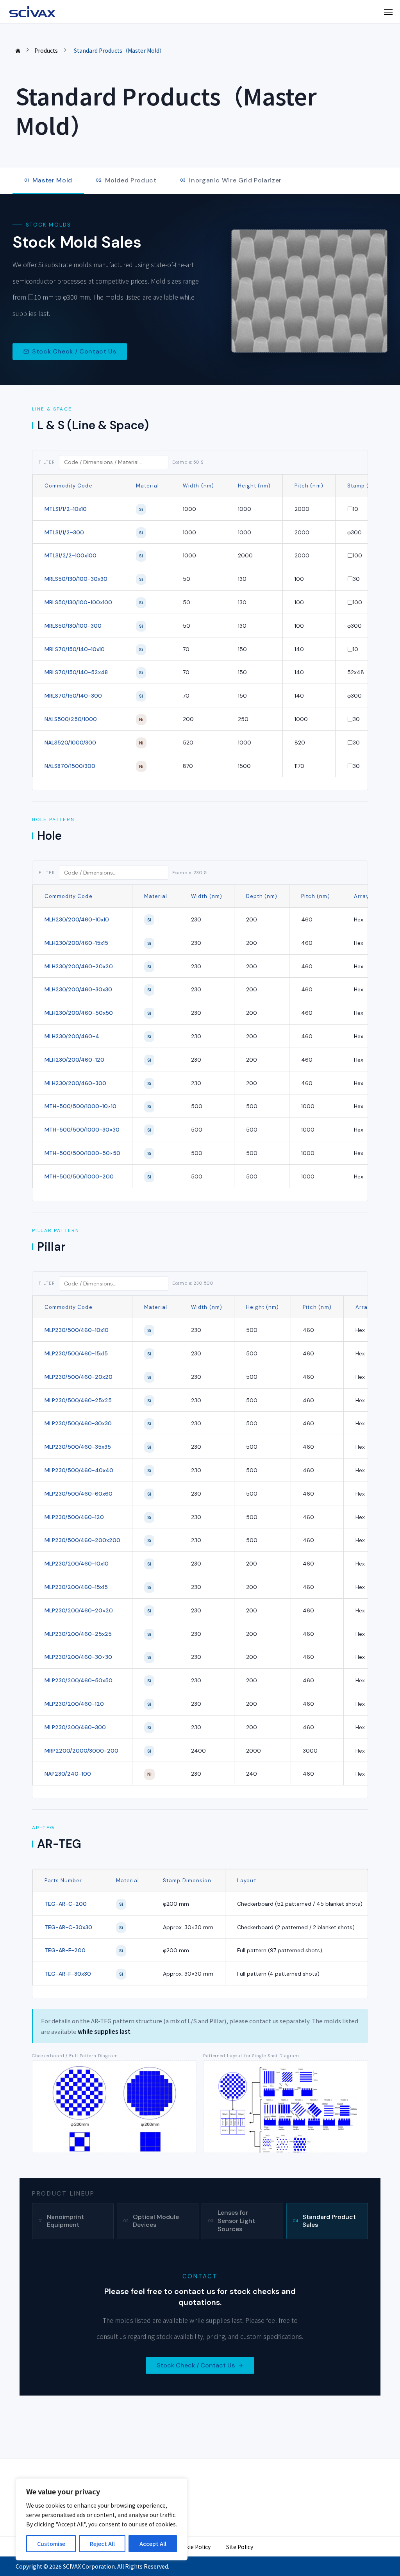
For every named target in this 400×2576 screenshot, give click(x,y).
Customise (51, 2544)
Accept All (153, 2544)
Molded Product (126, 180)
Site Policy (240, 2547)
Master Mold (48, 180)
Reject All (102, 2544)
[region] (102, 2519)
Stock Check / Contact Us (74, 351)
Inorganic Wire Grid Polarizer (231, 180)
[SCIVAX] (33, 12)
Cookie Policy (193, 2547)
